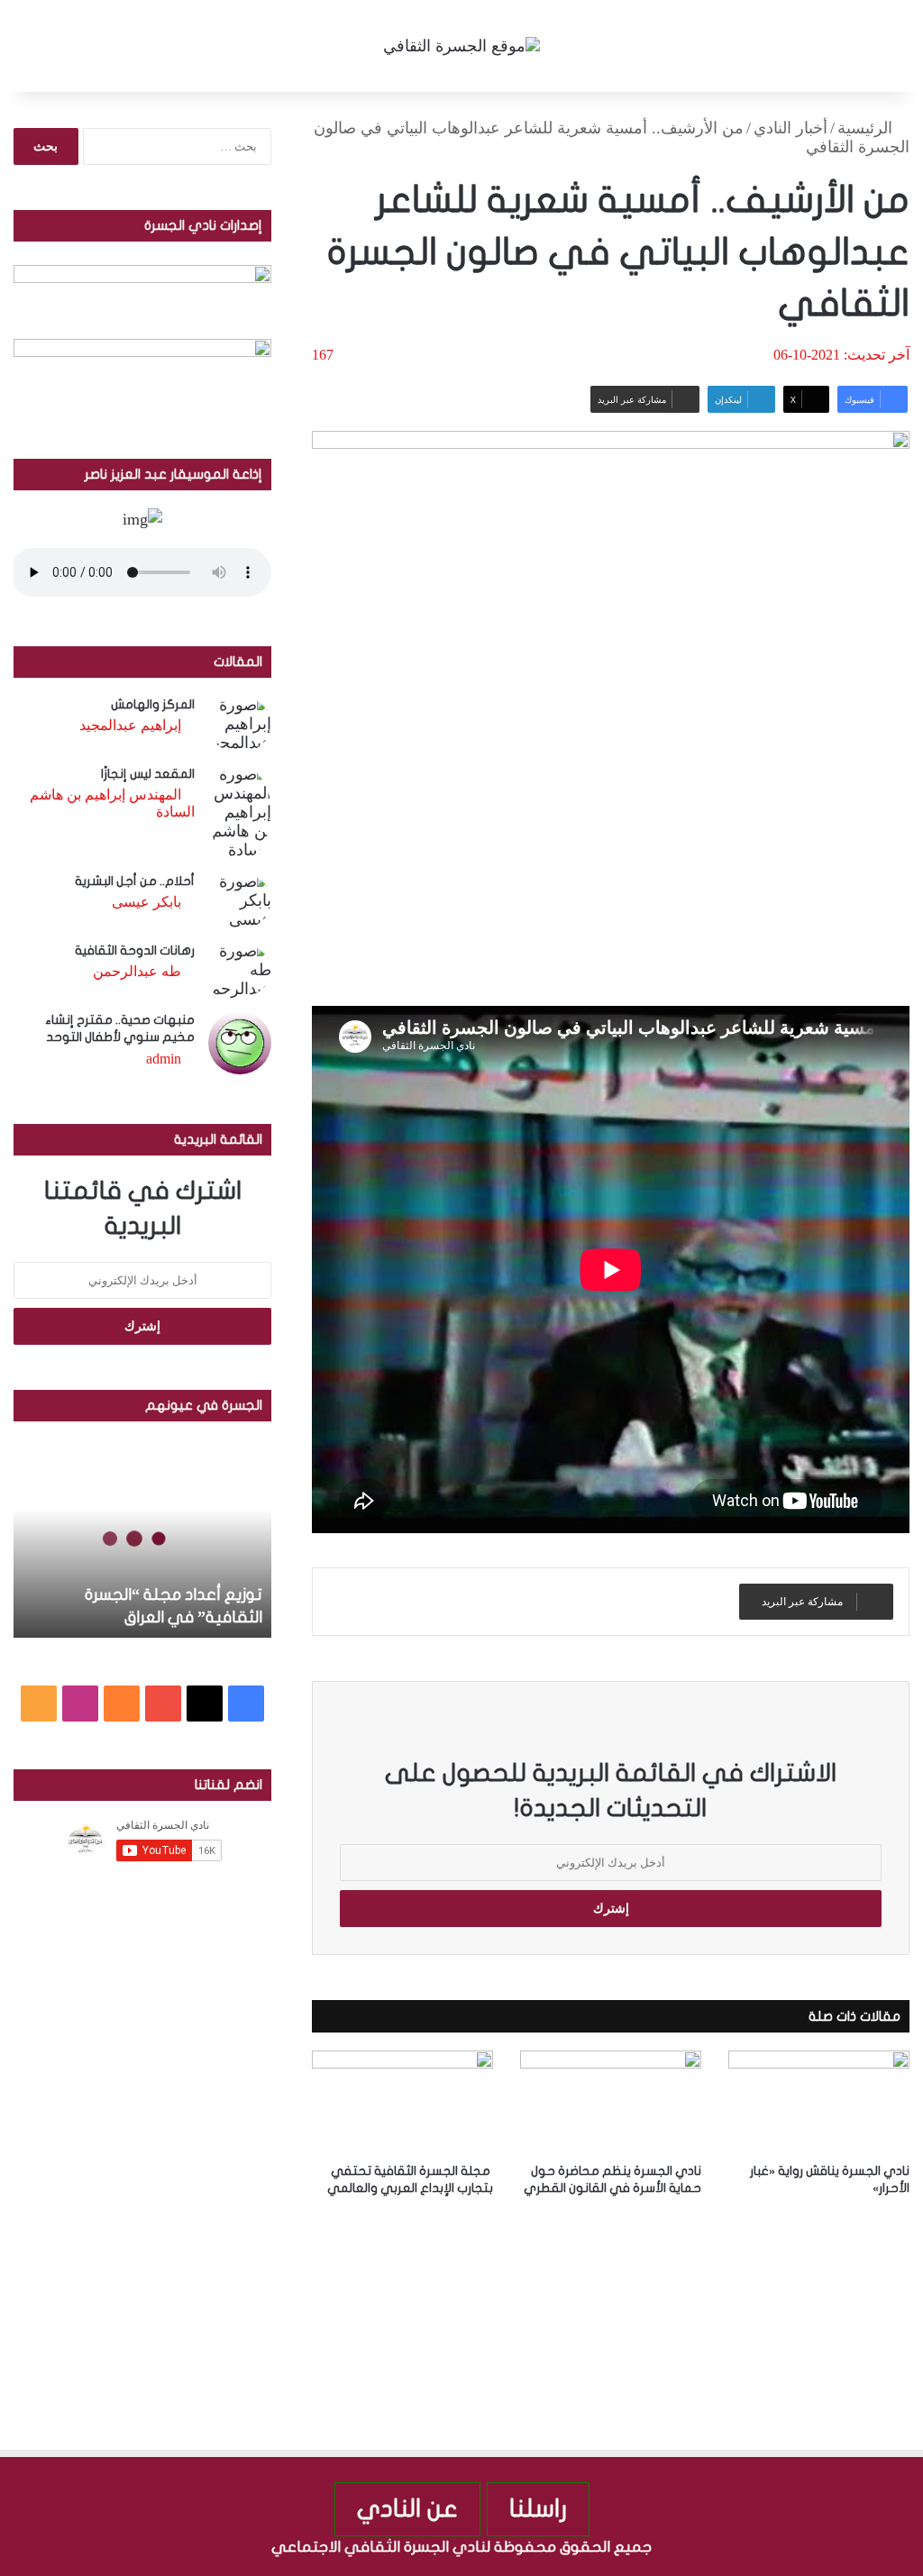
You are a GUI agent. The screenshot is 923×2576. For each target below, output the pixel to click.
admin (164, 1059)
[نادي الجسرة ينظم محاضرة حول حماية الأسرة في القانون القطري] (611, 2101)
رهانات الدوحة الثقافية (135, 950)
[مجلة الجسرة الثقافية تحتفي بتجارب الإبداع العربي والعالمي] (402, 2101)
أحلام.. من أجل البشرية (135, 881)
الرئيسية (867, 128)
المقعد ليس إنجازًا (148, 774)
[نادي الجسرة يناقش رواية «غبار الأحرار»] (819, 2101)
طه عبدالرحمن (137, 971)
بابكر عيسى (146, 902)
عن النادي (407, 2509)
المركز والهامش (153, 704)
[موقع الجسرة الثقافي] (461, 46)
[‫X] (205, 1704)
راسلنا (538, 2509)
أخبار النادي (790, 128)
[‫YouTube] (163, 1704)
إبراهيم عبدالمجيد (130, 725)
